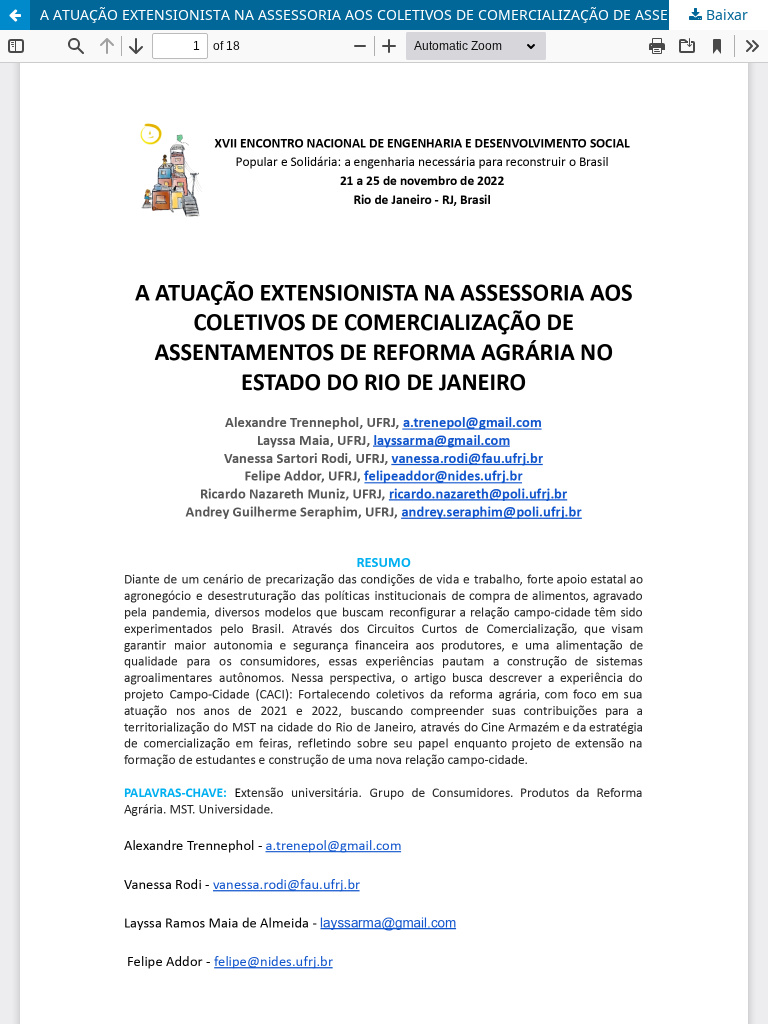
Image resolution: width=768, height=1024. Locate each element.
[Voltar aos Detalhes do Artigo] (15, 15)
